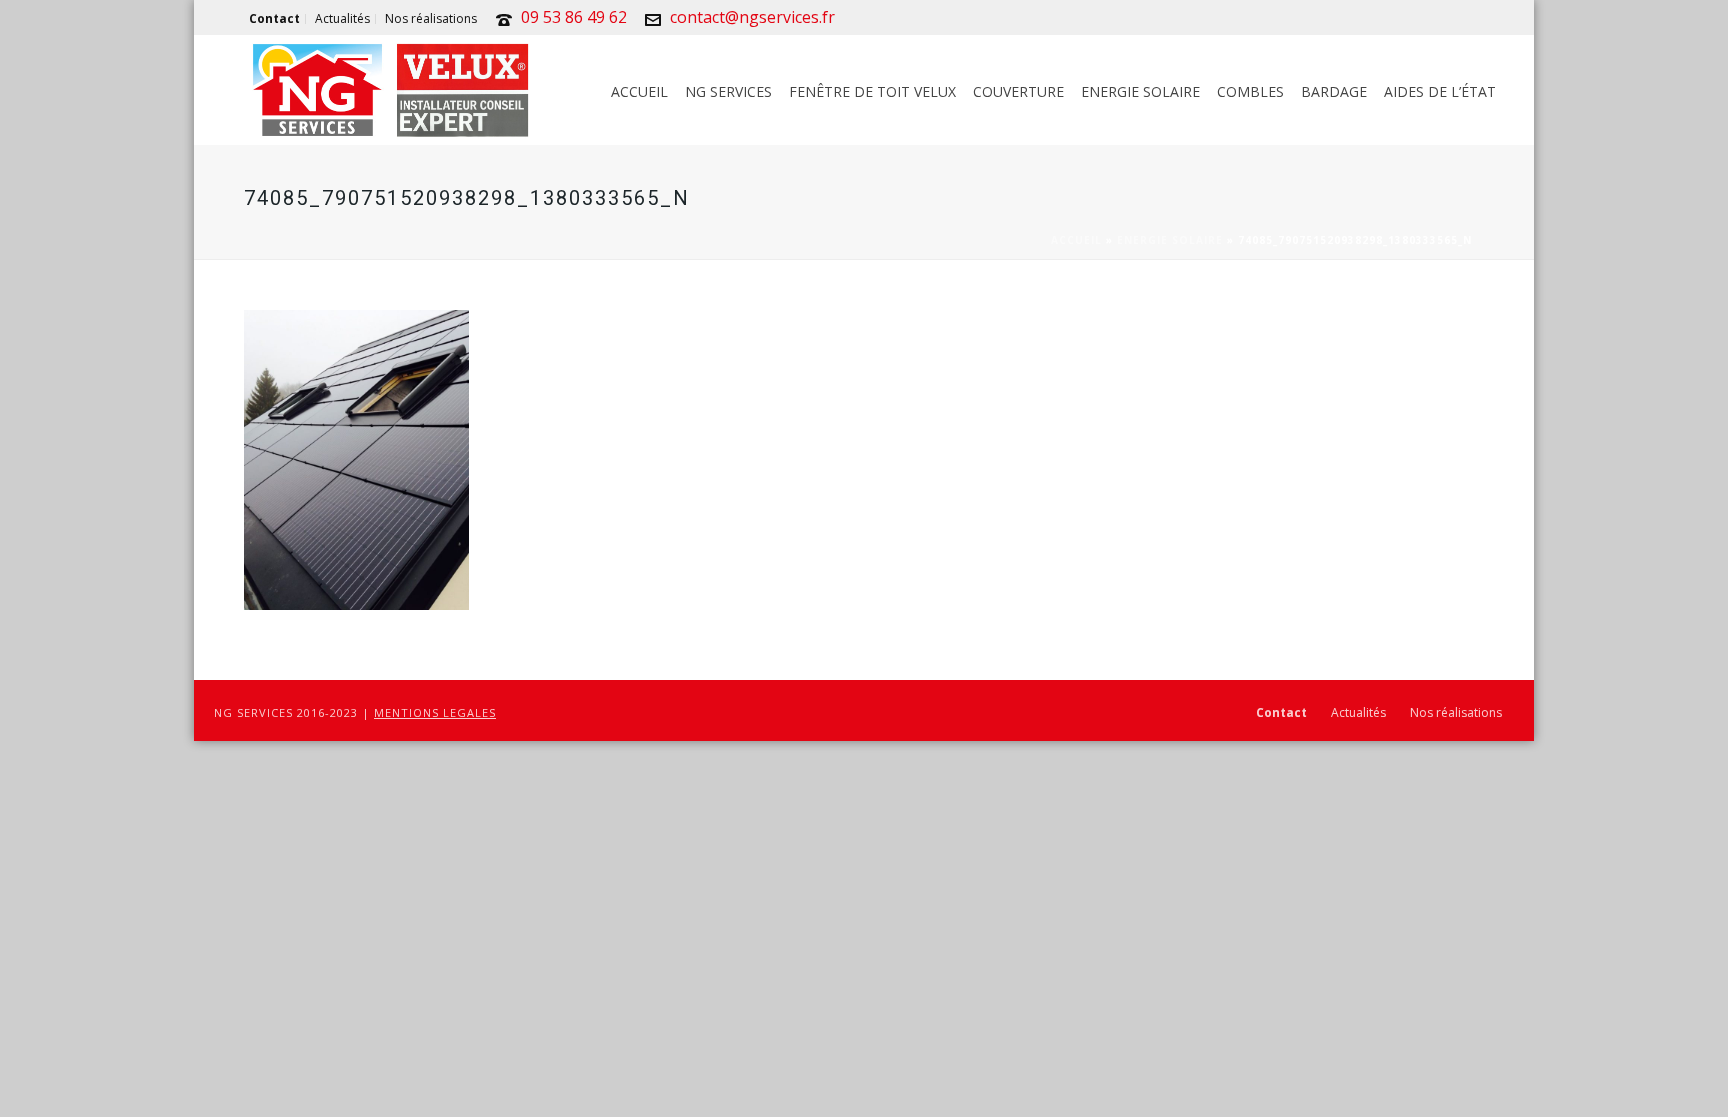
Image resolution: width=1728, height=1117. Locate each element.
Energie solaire (1140, 91)
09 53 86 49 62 (574, 17)
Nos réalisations (1456, 713)
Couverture (1018, 91)
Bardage (1334, 91)
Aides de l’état (1440, 91)
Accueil (639, 91)
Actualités (1358, 713)
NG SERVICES (728, 91)
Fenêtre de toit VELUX (872, 91)
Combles (1250, 91)
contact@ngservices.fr (752, 17)
